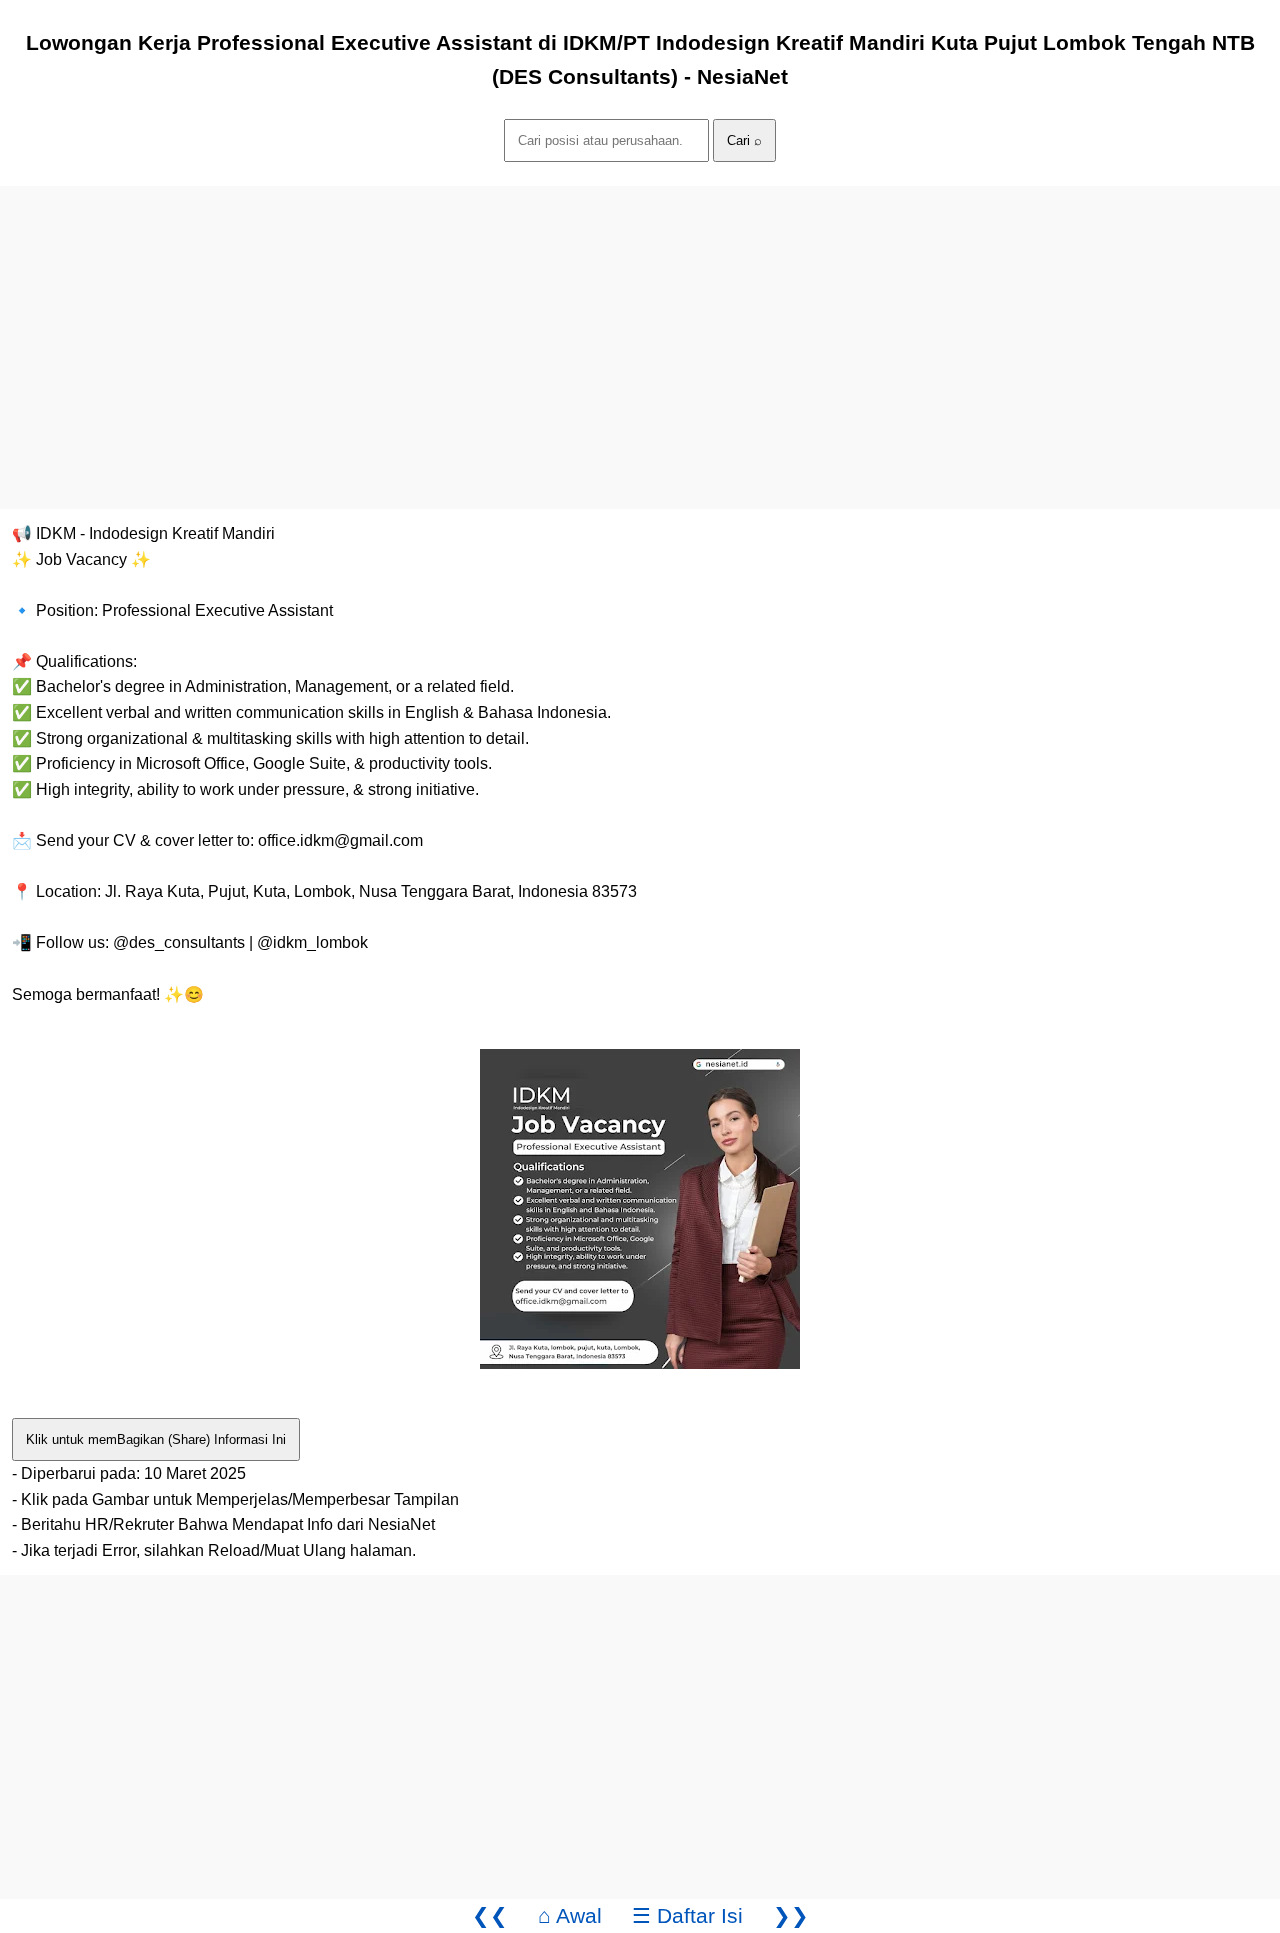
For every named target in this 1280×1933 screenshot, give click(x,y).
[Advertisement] (600, 326)
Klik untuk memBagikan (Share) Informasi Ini (156, 1439)
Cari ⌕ (744, 140)
